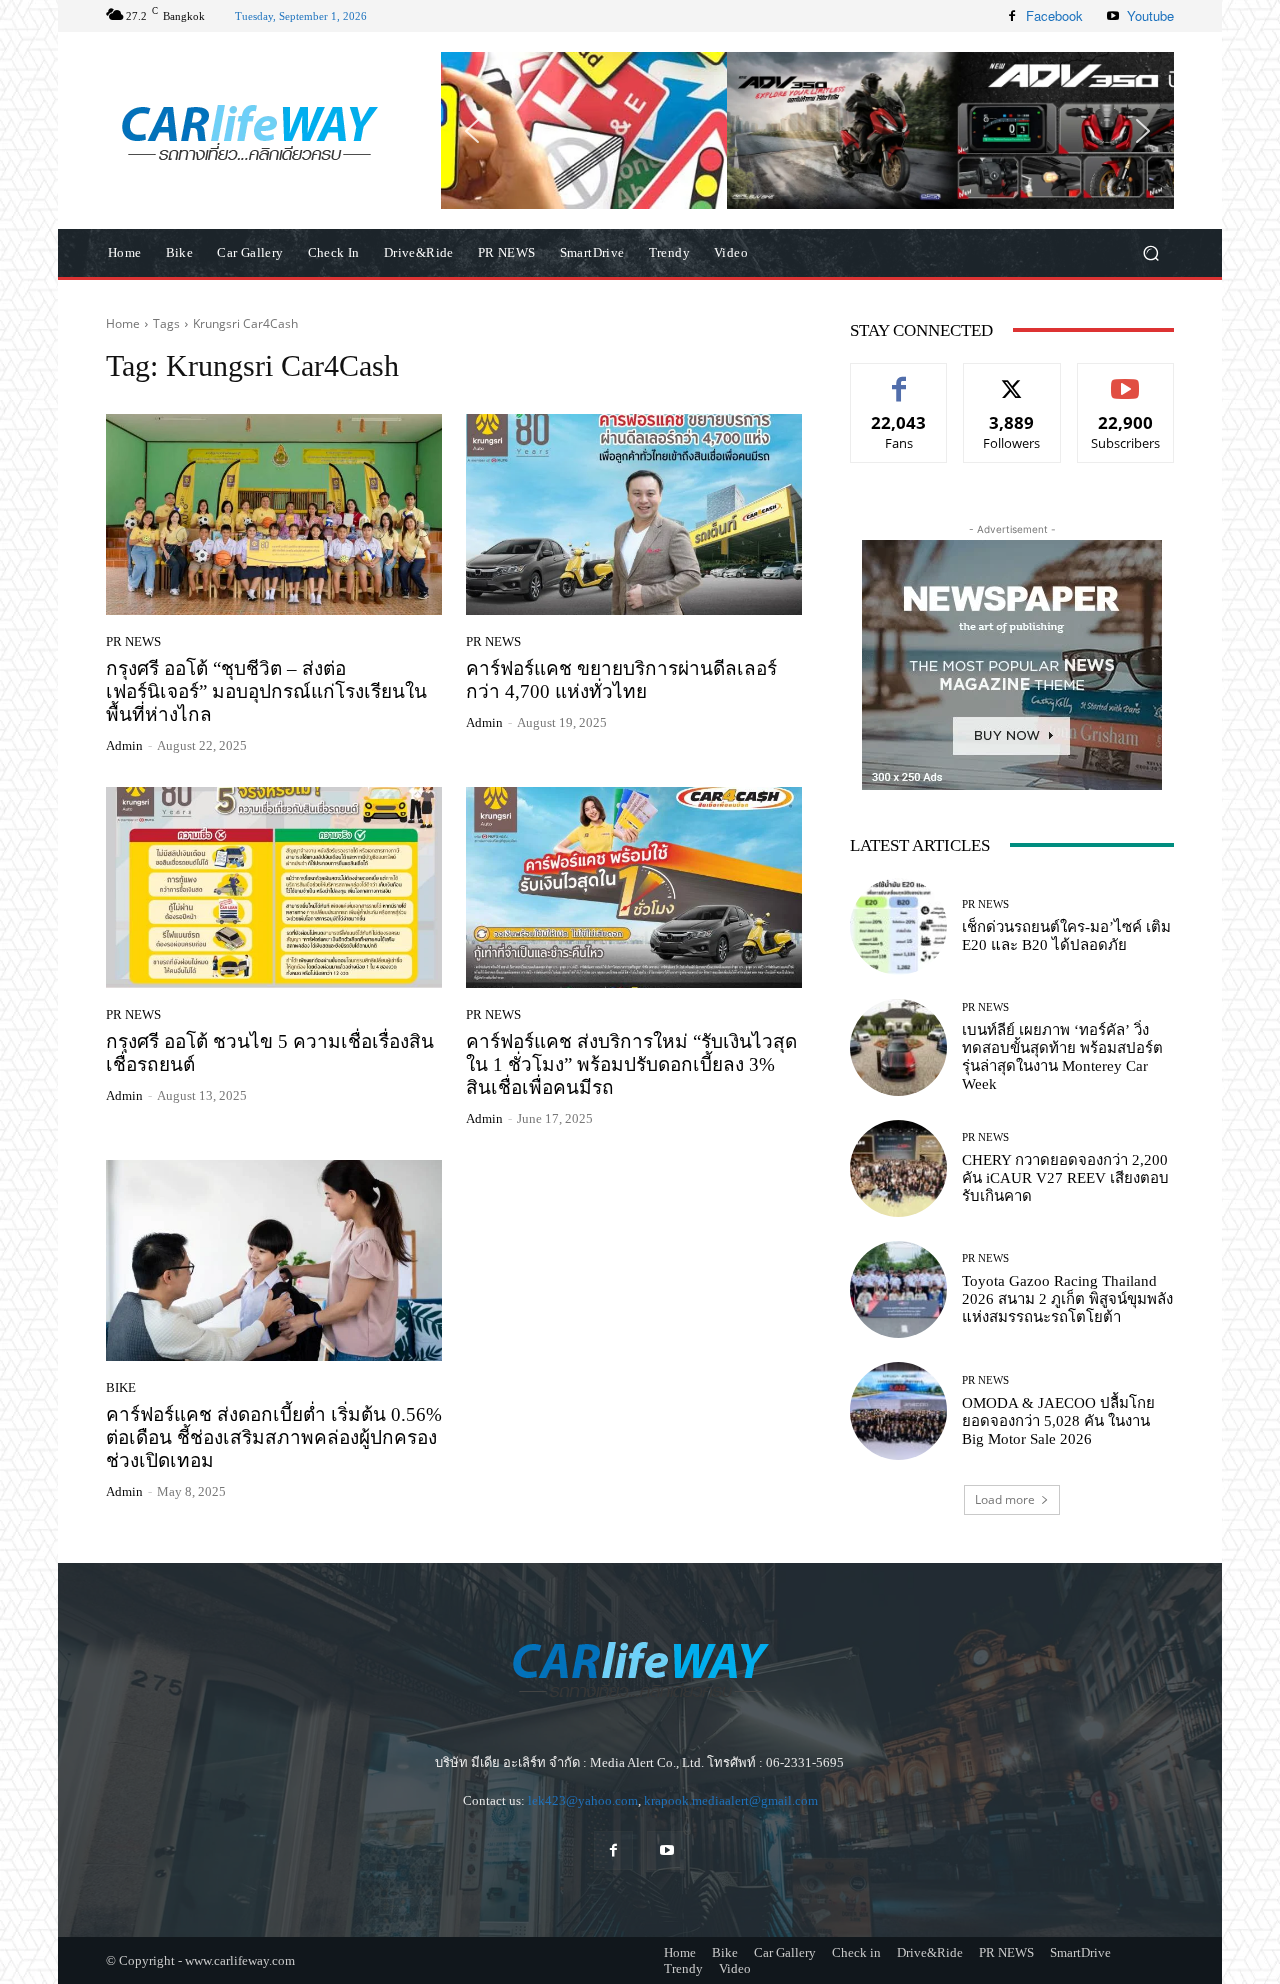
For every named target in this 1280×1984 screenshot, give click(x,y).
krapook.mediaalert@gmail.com (731, 1800)
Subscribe (1126, 378)
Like (899, 378)
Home (123, 323)
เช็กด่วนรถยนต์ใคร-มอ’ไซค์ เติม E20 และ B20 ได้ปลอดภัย (1066, 936)
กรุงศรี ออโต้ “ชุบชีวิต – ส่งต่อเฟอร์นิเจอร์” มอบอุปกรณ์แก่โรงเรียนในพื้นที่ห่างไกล (266, 691)
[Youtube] (1113, 16)
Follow (1012, 378)
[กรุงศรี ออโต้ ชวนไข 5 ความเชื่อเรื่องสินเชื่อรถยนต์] (274, 888)
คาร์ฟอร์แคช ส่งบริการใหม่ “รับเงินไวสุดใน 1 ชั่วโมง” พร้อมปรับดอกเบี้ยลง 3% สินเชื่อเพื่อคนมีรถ (631, 1064)
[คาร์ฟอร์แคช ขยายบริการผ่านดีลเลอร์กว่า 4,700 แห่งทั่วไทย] (634, 515)
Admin (124, 745)
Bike (121, 1387)
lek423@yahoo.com (583, 1800)
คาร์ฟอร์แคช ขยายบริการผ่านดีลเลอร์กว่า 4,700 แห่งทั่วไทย (621, 680)
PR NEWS (133, 641)
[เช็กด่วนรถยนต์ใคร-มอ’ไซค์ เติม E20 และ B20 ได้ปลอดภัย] (898, 926)
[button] (807, 130)
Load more (1005, 1499)
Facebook (1054, 15)
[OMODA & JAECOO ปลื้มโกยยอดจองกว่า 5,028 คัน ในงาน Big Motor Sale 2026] (898, 1410)
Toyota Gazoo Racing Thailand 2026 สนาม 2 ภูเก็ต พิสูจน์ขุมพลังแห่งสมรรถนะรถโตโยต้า (1067, 1299)
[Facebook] (1012, 16)
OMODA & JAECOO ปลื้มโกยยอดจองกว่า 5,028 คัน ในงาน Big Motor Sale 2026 (1058, 1421)
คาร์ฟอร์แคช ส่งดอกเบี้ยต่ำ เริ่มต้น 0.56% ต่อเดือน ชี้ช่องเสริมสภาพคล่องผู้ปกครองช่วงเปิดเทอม (274, 1437)
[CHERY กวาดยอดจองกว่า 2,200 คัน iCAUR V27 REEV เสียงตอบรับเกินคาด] (898, 1168)
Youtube (1150, 15)
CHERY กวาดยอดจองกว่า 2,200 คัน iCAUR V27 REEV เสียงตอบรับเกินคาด (1065, 1178)
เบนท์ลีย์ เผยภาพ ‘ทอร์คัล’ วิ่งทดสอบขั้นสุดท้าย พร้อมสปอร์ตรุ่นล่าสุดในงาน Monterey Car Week (1062, 1057)
